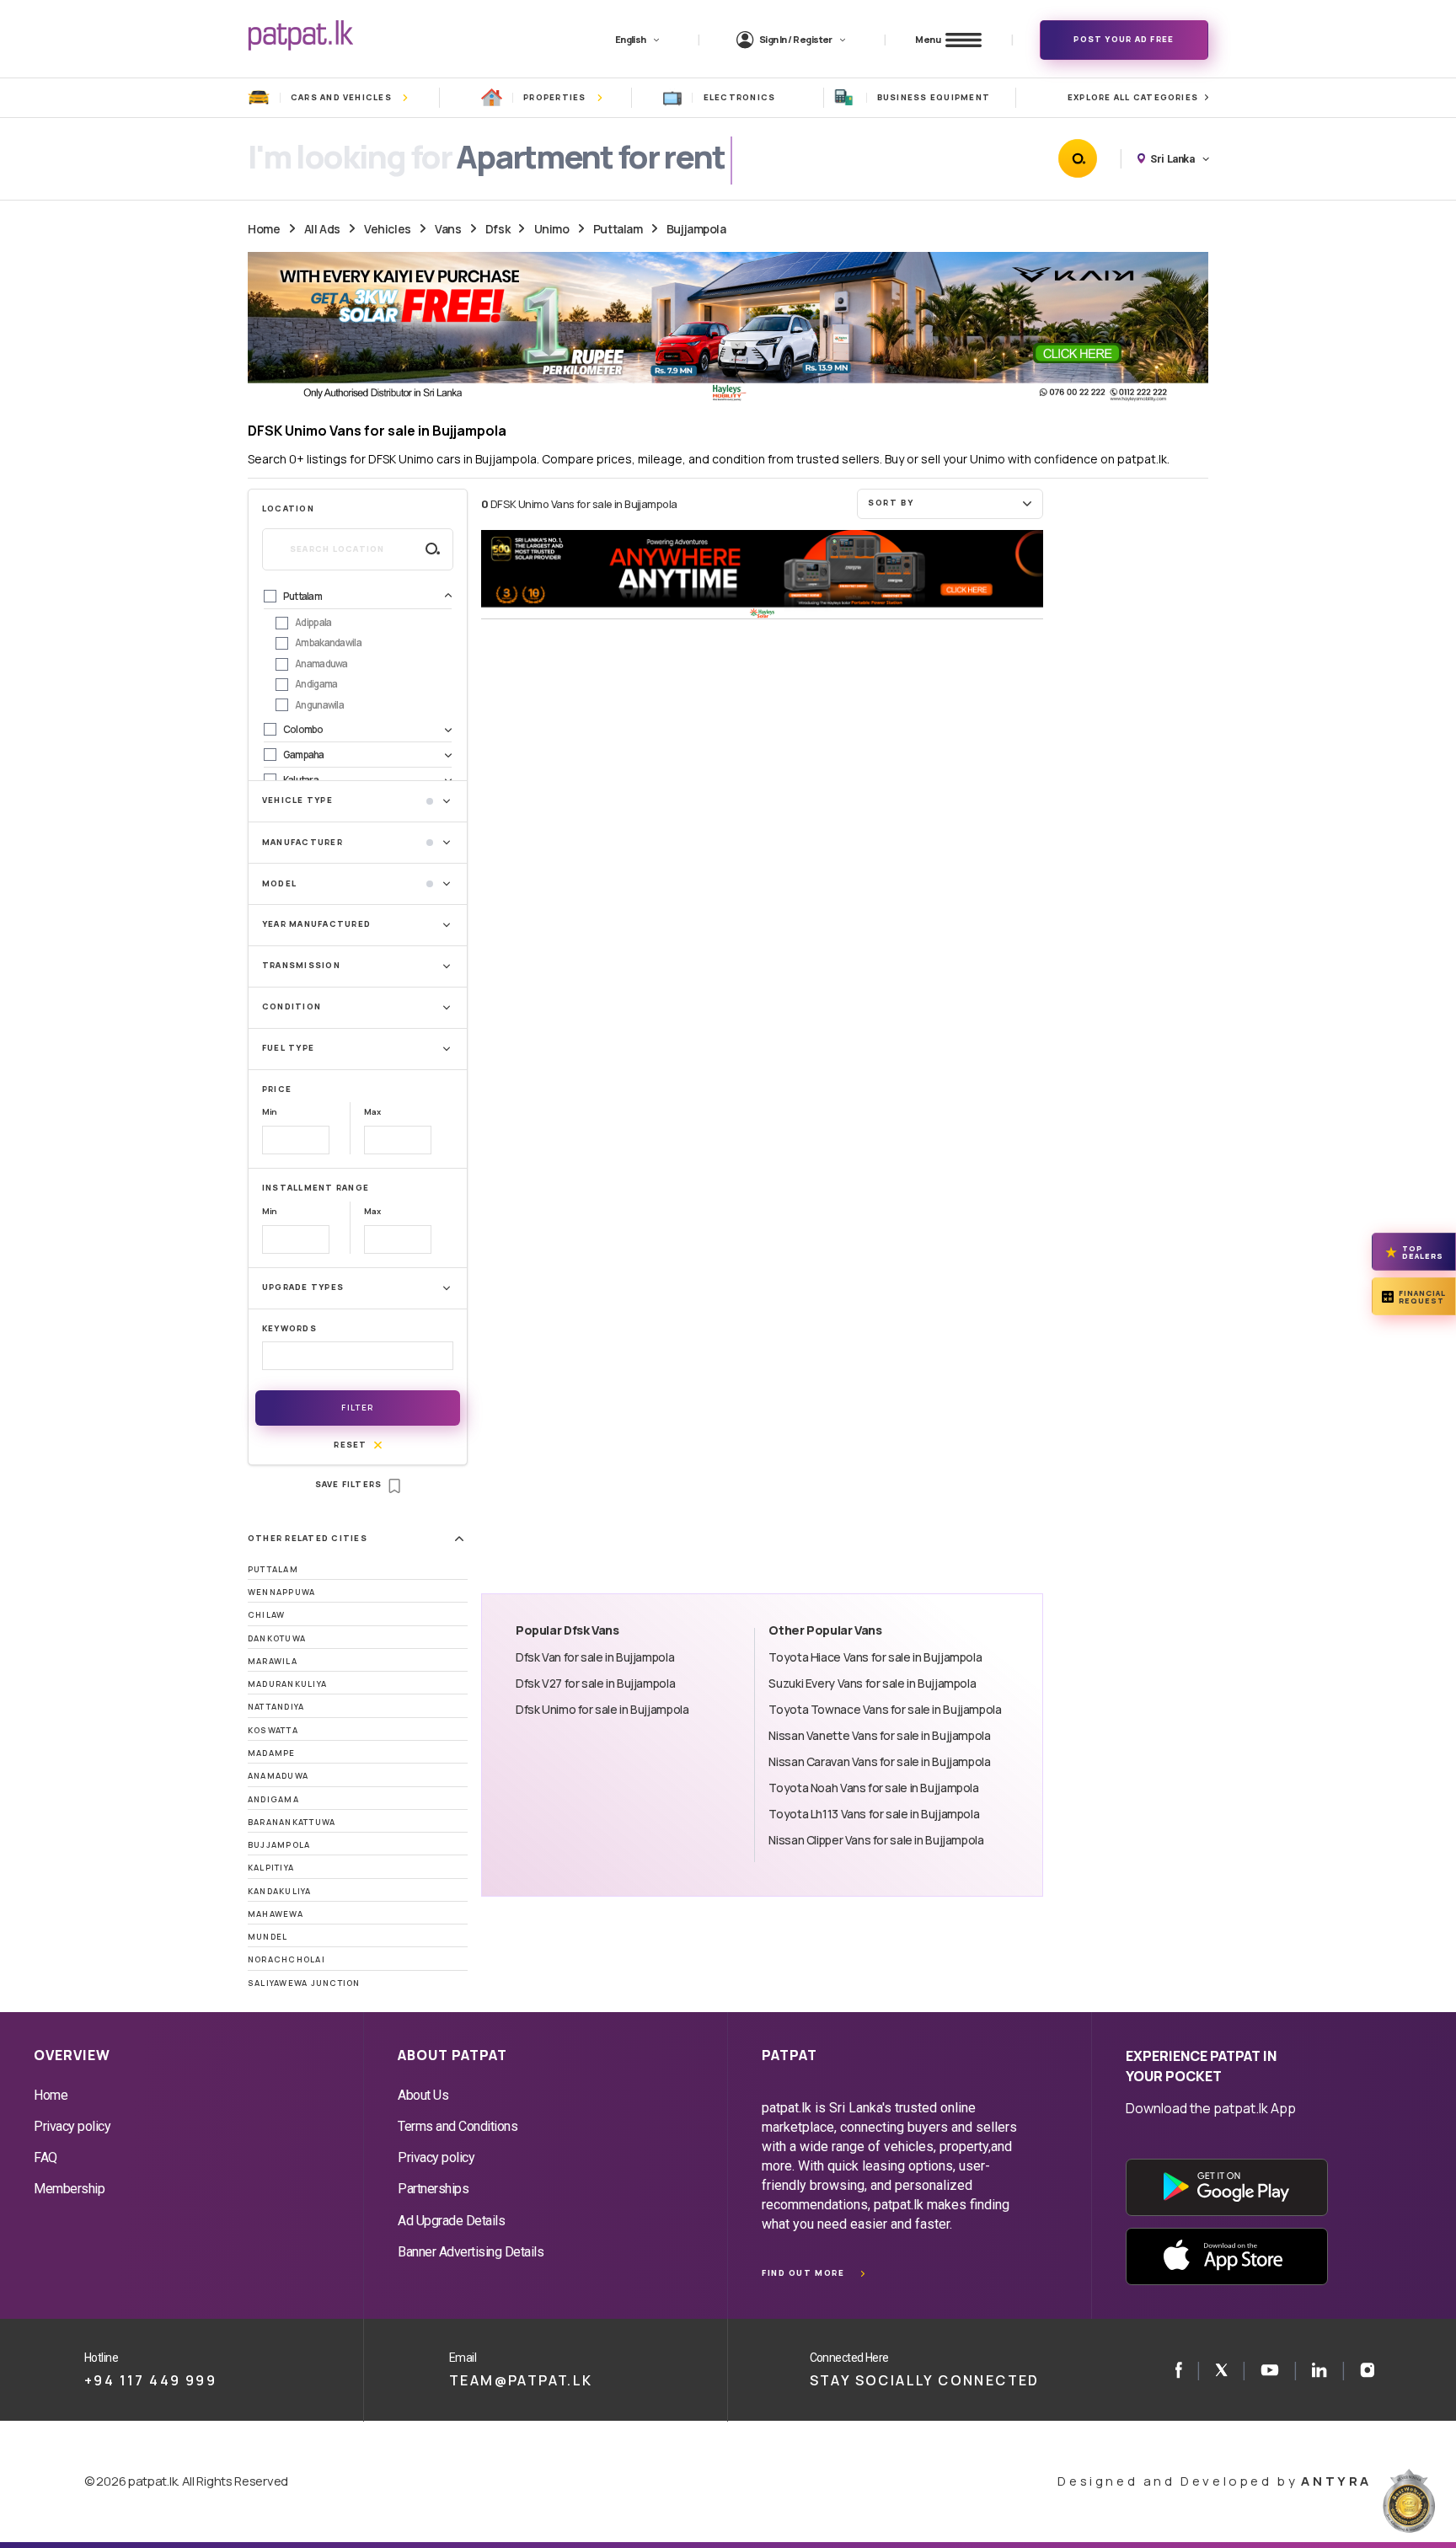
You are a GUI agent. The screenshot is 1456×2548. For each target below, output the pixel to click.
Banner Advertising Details (471, 2252)
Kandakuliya (280, 1891)
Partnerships (433, 2189)
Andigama (273, 1799)
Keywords (289, 1328)
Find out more (803, 2273)
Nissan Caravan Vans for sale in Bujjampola (879, 1761)
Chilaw (266, 1615)
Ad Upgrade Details (451, 2221)
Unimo (552, 229)
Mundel (268, 1937)
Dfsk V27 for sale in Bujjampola (595, 1683)
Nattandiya (276, 1707)
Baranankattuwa (292, 1822)
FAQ (45, 2157)
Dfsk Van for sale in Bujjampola (595, 1657)
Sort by (891, 503)
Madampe (272, 1753)
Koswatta (273, 1730)
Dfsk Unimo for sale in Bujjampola (602, 1709)
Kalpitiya (271, 1868)
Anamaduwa (278, 1776)
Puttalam (618, 229)
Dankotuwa (277, 1638)
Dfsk (498, 229)
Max (372, 1112)
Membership (69, 2189)
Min (270, 1112)
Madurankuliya (287, 1684)
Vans (448, 229)
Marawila (273, 1661)
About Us (423, 2095)
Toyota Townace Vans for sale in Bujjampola (885, 1709)
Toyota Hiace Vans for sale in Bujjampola (875, 1657)
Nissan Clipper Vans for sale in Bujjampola (876, 1840)
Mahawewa (276, 1914)
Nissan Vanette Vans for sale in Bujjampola (879, 1735)
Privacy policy (72, 2126)
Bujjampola (696, 229)
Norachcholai (286, 1959)
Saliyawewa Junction (304, 1983)
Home (264, 229)
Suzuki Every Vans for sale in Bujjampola (872, 1683)
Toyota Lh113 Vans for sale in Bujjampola (874, 1814)
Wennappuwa (281, 1592)
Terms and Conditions (458, 2126)
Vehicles (388, 229)
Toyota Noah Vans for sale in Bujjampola (873, 1788)
